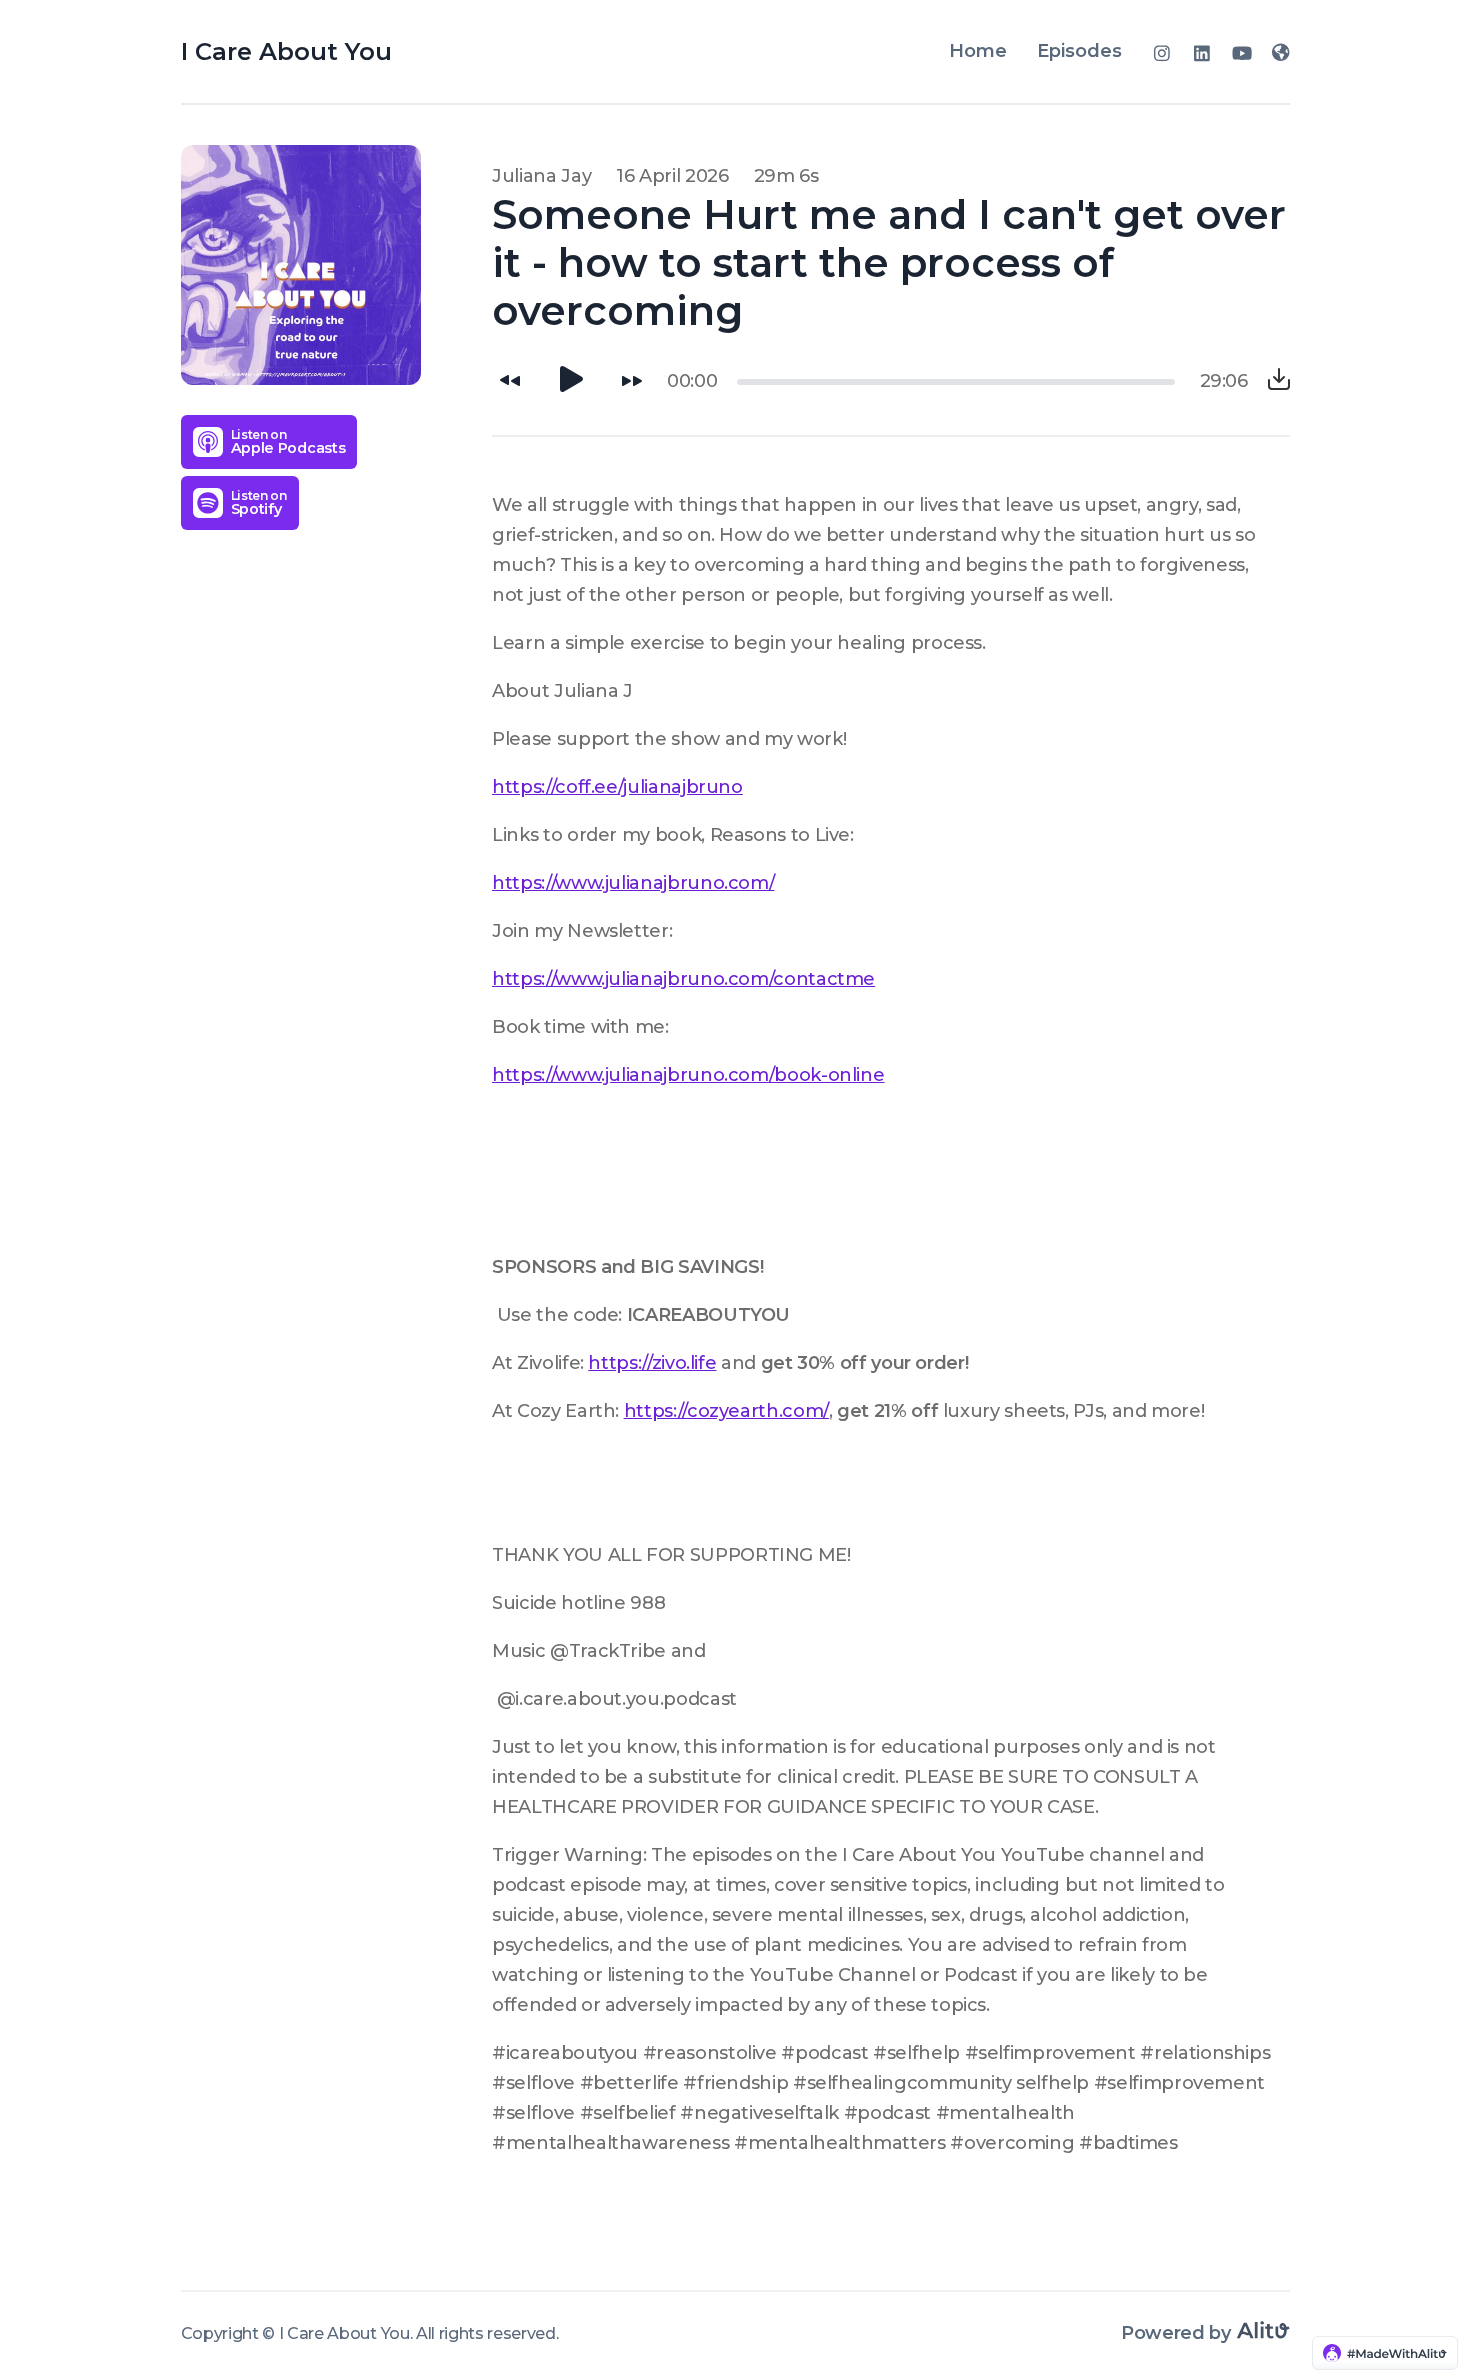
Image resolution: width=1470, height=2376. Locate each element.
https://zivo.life (652, 1363)
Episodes (1079, 51)
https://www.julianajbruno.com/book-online (688, 1075)
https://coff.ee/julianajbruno (617, 787)
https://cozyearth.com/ (726, 1411)
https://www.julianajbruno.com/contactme (683, 979)
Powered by (1178, 2333)
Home (978, 51)
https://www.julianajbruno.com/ (633, 883)
